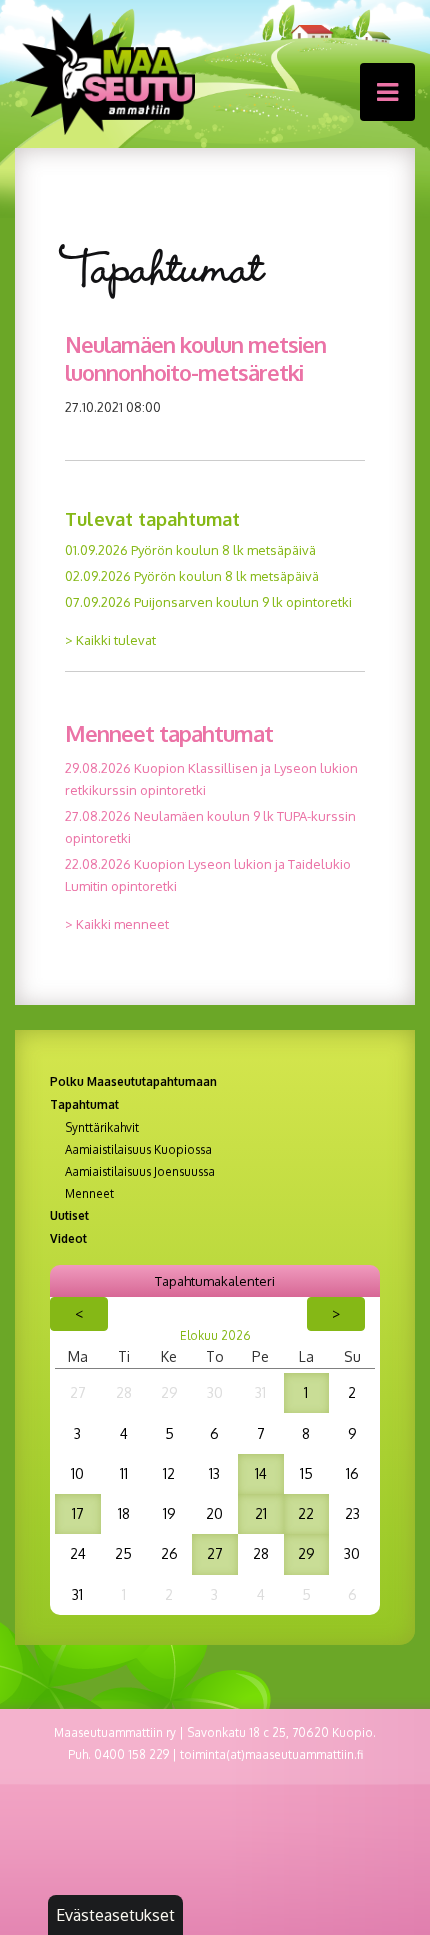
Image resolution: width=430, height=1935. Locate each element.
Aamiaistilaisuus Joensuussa (140, 1172)
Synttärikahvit (102, 1128)
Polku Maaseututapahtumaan (133, 1081)
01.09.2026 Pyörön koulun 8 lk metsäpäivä (190, 550)
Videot (68, 1238)
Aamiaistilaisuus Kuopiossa (138, 1150)
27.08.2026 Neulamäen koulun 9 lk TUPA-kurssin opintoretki (210, 827)
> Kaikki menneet (117, 924)
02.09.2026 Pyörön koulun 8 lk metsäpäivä (192, 576)
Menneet (89, 1194)
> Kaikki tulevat (110, 640)
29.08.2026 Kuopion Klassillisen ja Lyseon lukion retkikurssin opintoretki (211, 779)
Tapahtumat (84, 1104)
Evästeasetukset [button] (115, 1915)
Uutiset (69, 1215)
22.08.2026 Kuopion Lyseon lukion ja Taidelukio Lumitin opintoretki (208, 875)
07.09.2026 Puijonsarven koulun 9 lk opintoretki (208, 602)
